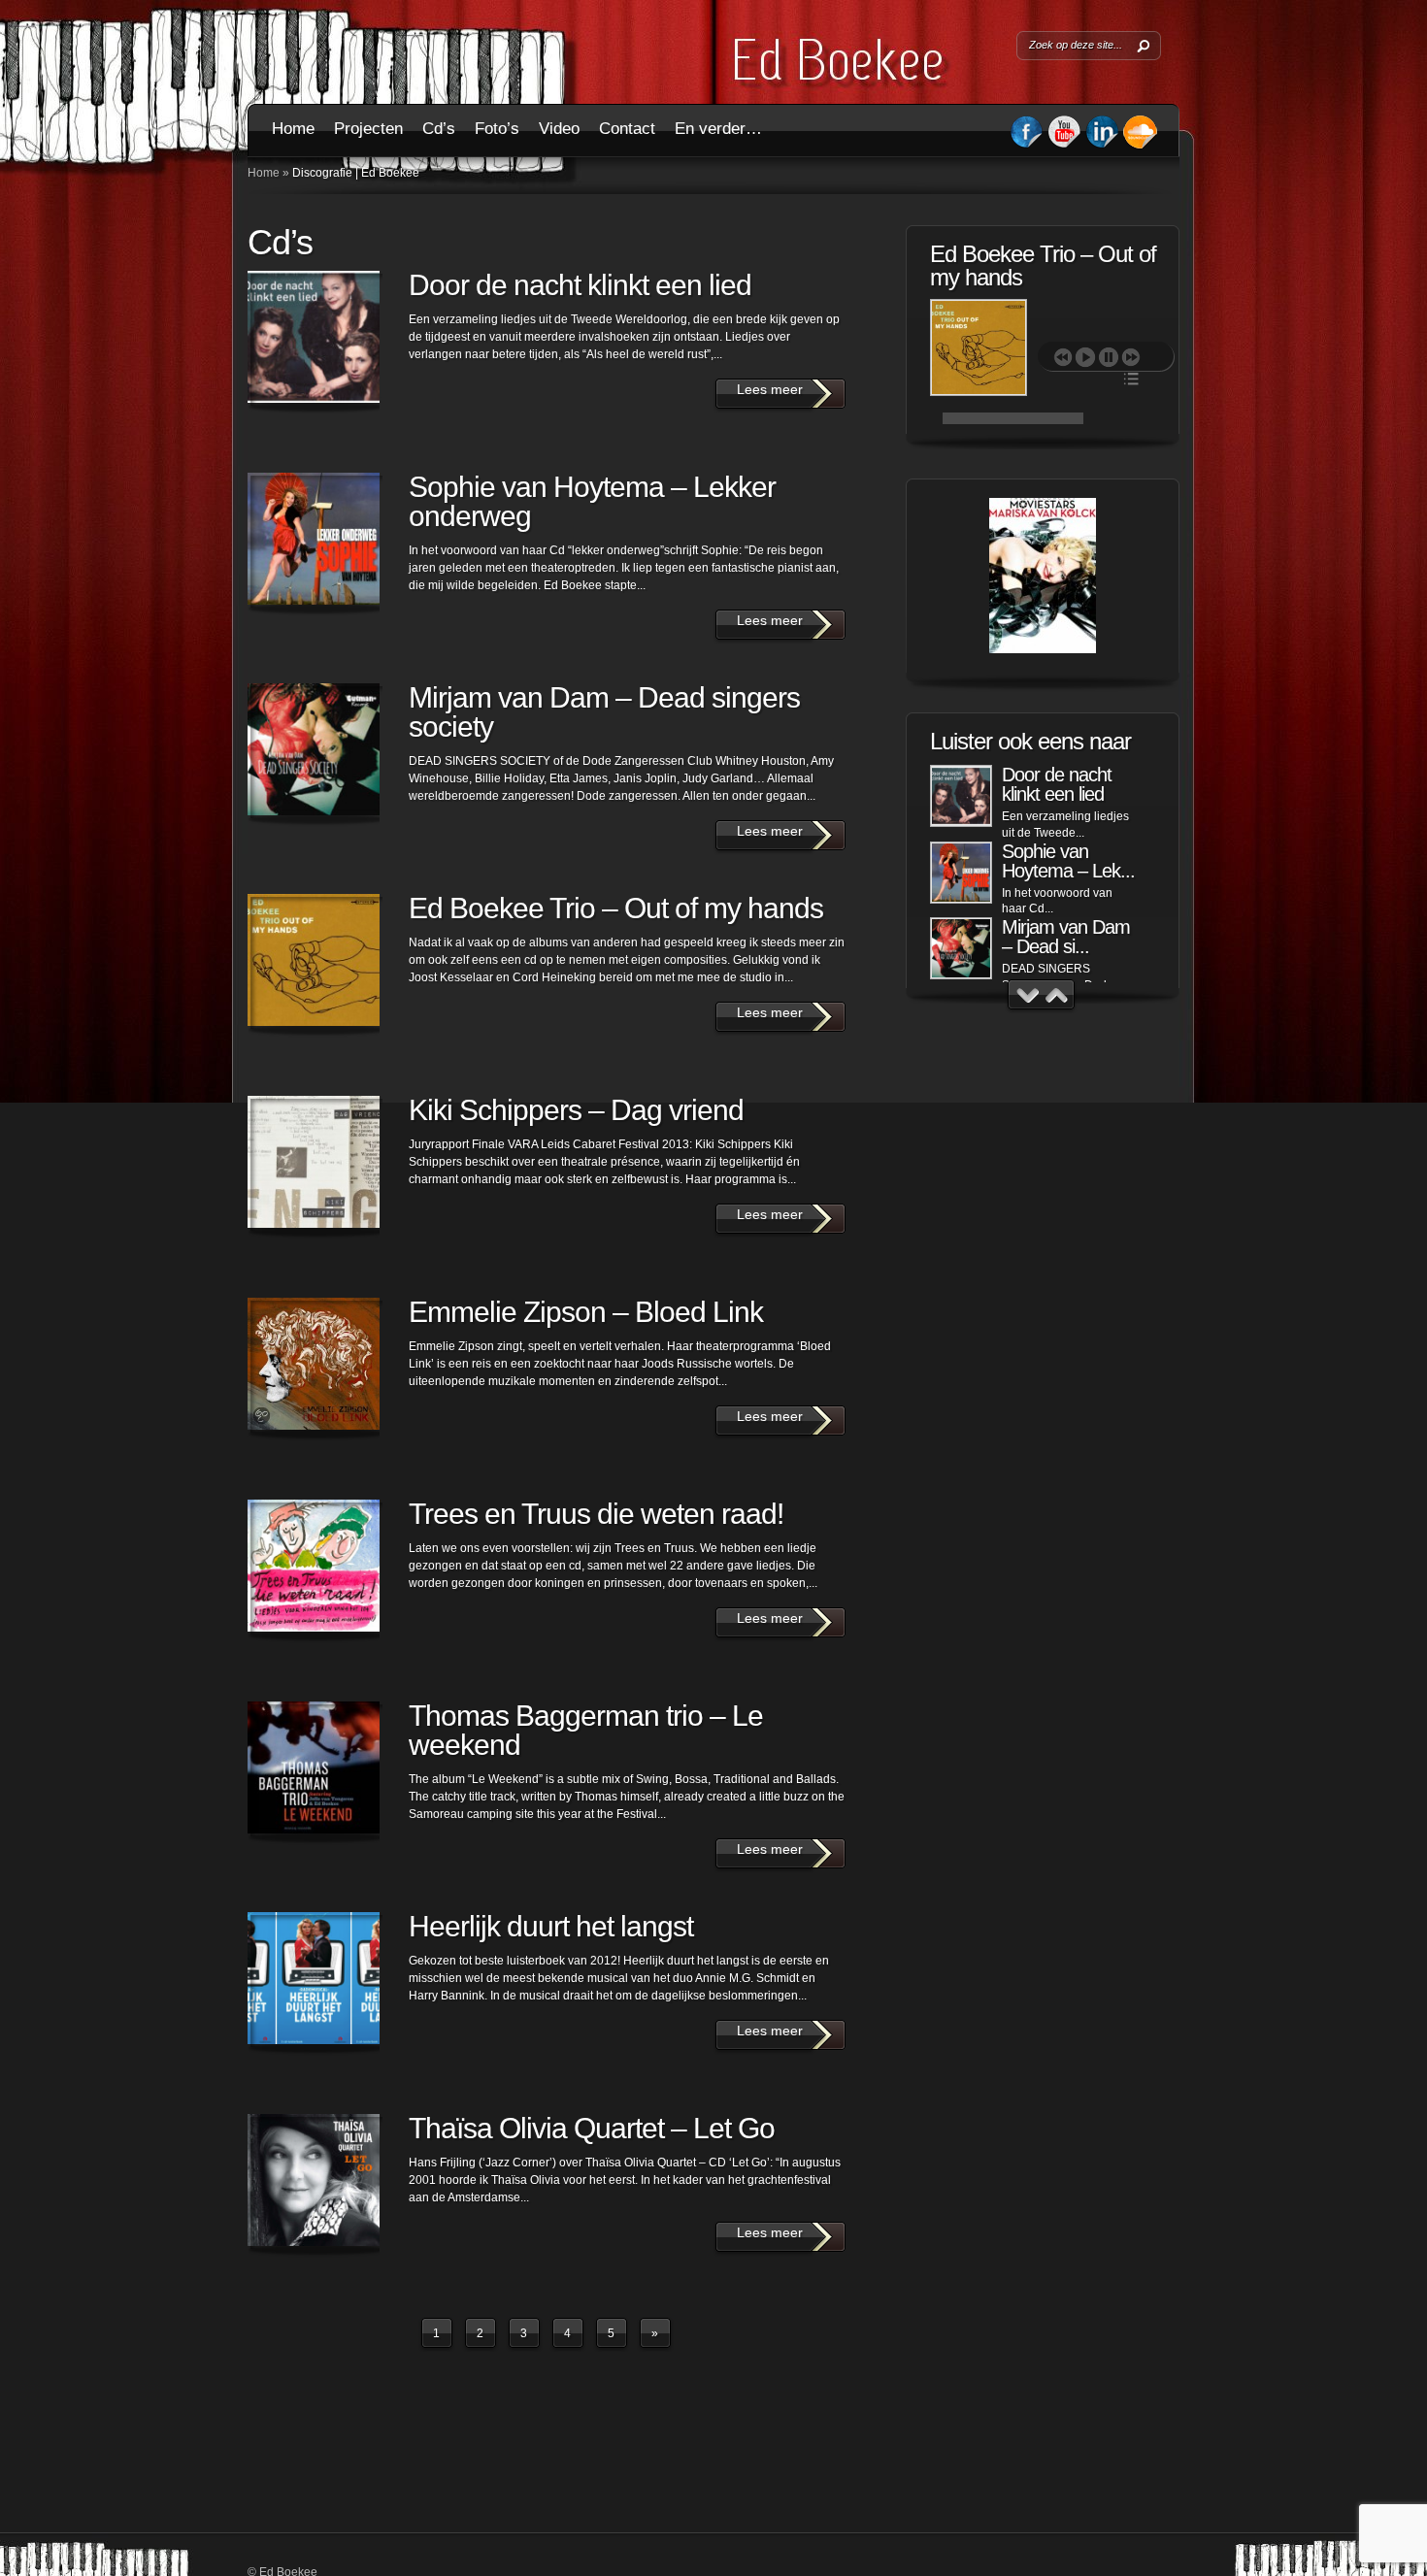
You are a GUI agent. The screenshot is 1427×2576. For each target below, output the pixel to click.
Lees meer (335, 319)
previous (1063, 357)
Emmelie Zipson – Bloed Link (586, 1312)
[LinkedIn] (1102, 145)
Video (559, 129)
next (1131, 357)
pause (1109, 357)
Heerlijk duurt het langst (551, 1926)
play (1085, 357)
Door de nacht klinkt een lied (580, 285)
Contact (627, 129)
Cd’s (439, 129)
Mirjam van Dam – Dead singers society (604, 712)
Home (293, 129)
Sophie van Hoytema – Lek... (1068, 861)
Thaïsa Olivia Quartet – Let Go (592, 2128)
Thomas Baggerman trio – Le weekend (586, 1730)
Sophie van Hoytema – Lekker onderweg (592, 501)
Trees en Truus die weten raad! (596, 1514)
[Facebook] (1027, 145)
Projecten (368, 129)
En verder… (718, 129)
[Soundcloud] (1140, 146)
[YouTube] (1064, 145)
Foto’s (497, 129)
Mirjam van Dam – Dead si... (1066, 937)
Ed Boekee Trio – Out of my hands (616, 908)
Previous (1028, 995)
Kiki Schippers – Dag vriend (576, 1110)
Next (1057, 995)
